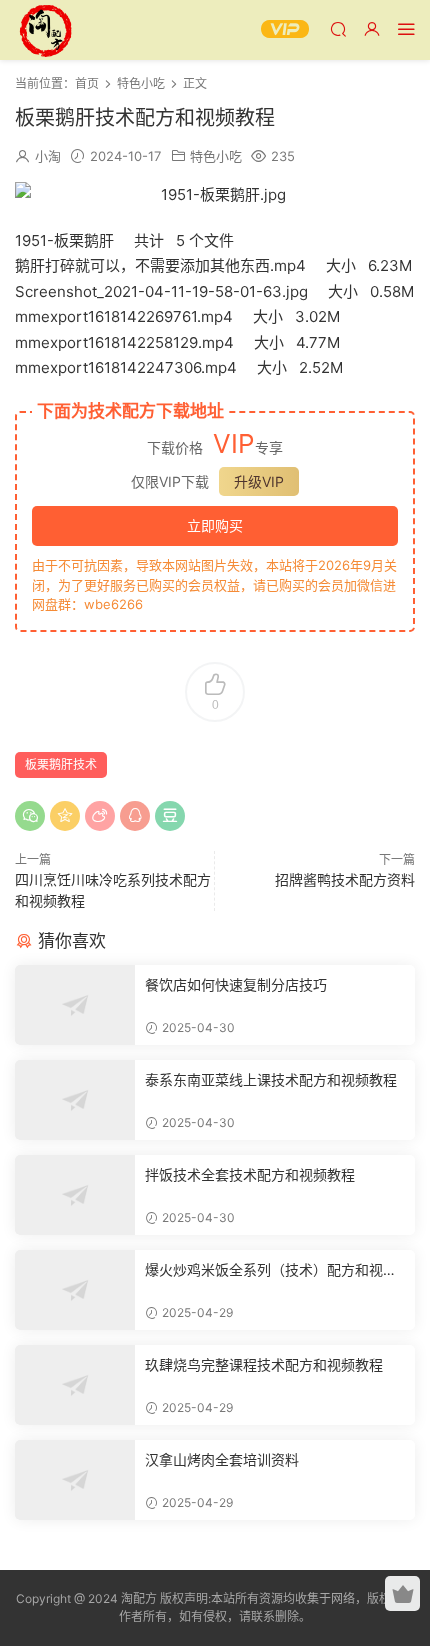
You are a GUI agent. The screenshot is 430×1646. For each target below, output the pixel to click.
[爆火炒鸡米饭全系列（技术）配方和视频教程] (75, 1290)
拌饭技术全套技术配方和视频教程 (250, 1174)
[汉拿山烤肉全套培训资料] (75, 1480)
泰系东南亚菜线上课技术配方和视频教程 (271, 1079)
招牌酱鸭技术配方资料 (345, 879)
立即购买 (215, 525)
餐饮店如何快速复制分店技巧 (236, 984)
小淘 (48, 156)
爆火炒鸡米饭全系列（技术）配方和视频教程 (271, 1270)
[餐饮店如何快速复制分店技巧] (75, 1005)
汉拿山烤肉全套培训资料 (222, 1459)
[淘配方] (45, 30)
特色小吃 (216, 156)
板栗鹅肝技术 (61, 764)
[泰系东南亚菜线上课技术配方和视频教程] (75, 1100)
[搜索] (338, 28)
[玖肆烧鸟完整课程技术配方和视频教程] (75, 1385)
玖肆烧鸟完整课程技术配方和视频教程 (264, 1364)
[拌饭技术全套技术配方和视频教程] (75, 1195)
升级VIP (259, 481)
